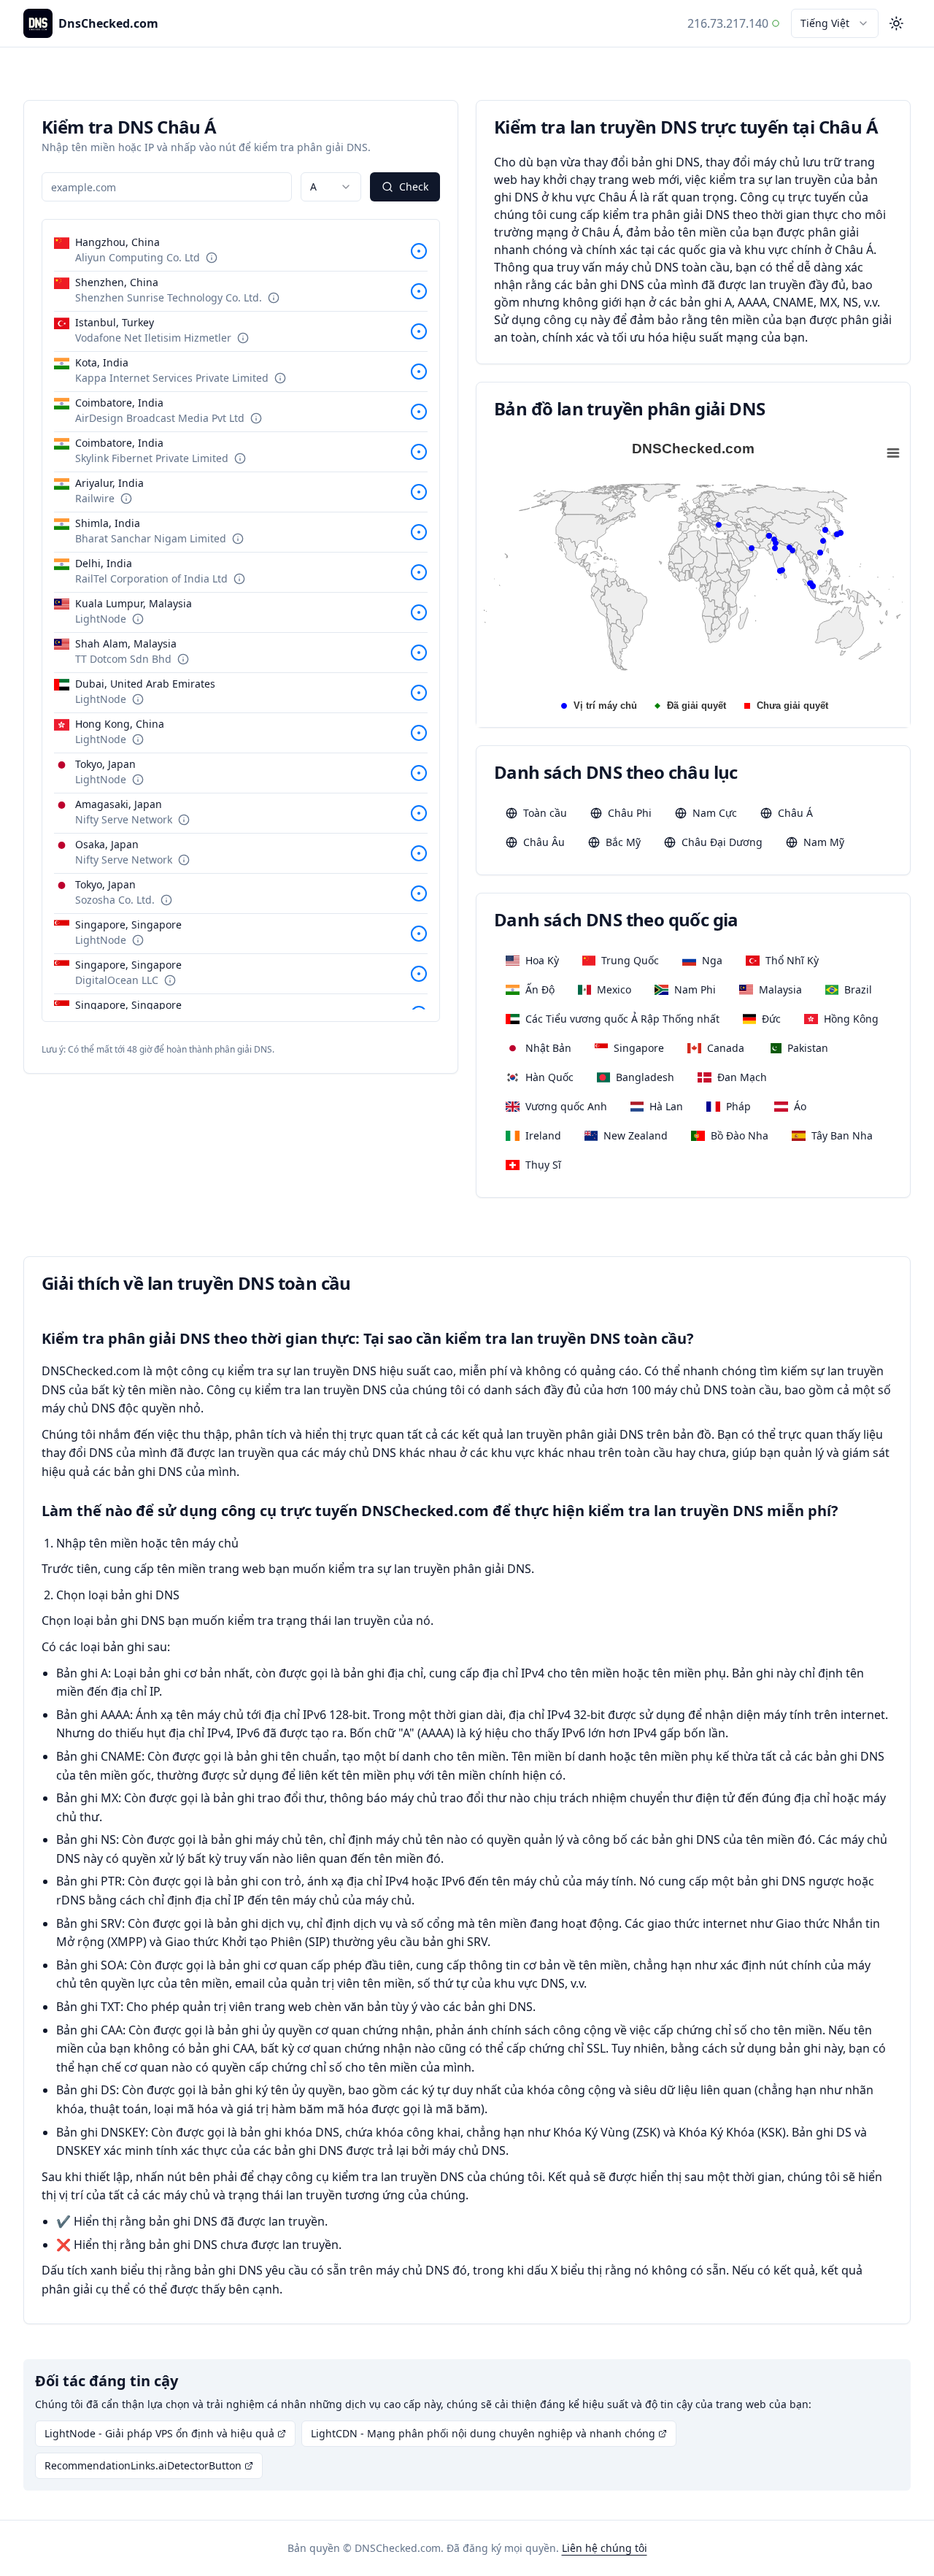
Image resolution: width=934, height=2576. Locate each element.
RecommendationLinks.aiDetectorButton (143, 2465)
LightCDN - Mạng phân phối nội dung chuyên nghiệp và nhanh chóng (483, 2433)
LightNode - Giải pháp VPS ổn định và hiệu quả (159, 2433)
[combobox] (835, 23)
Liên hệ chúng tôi (605, 2548)
